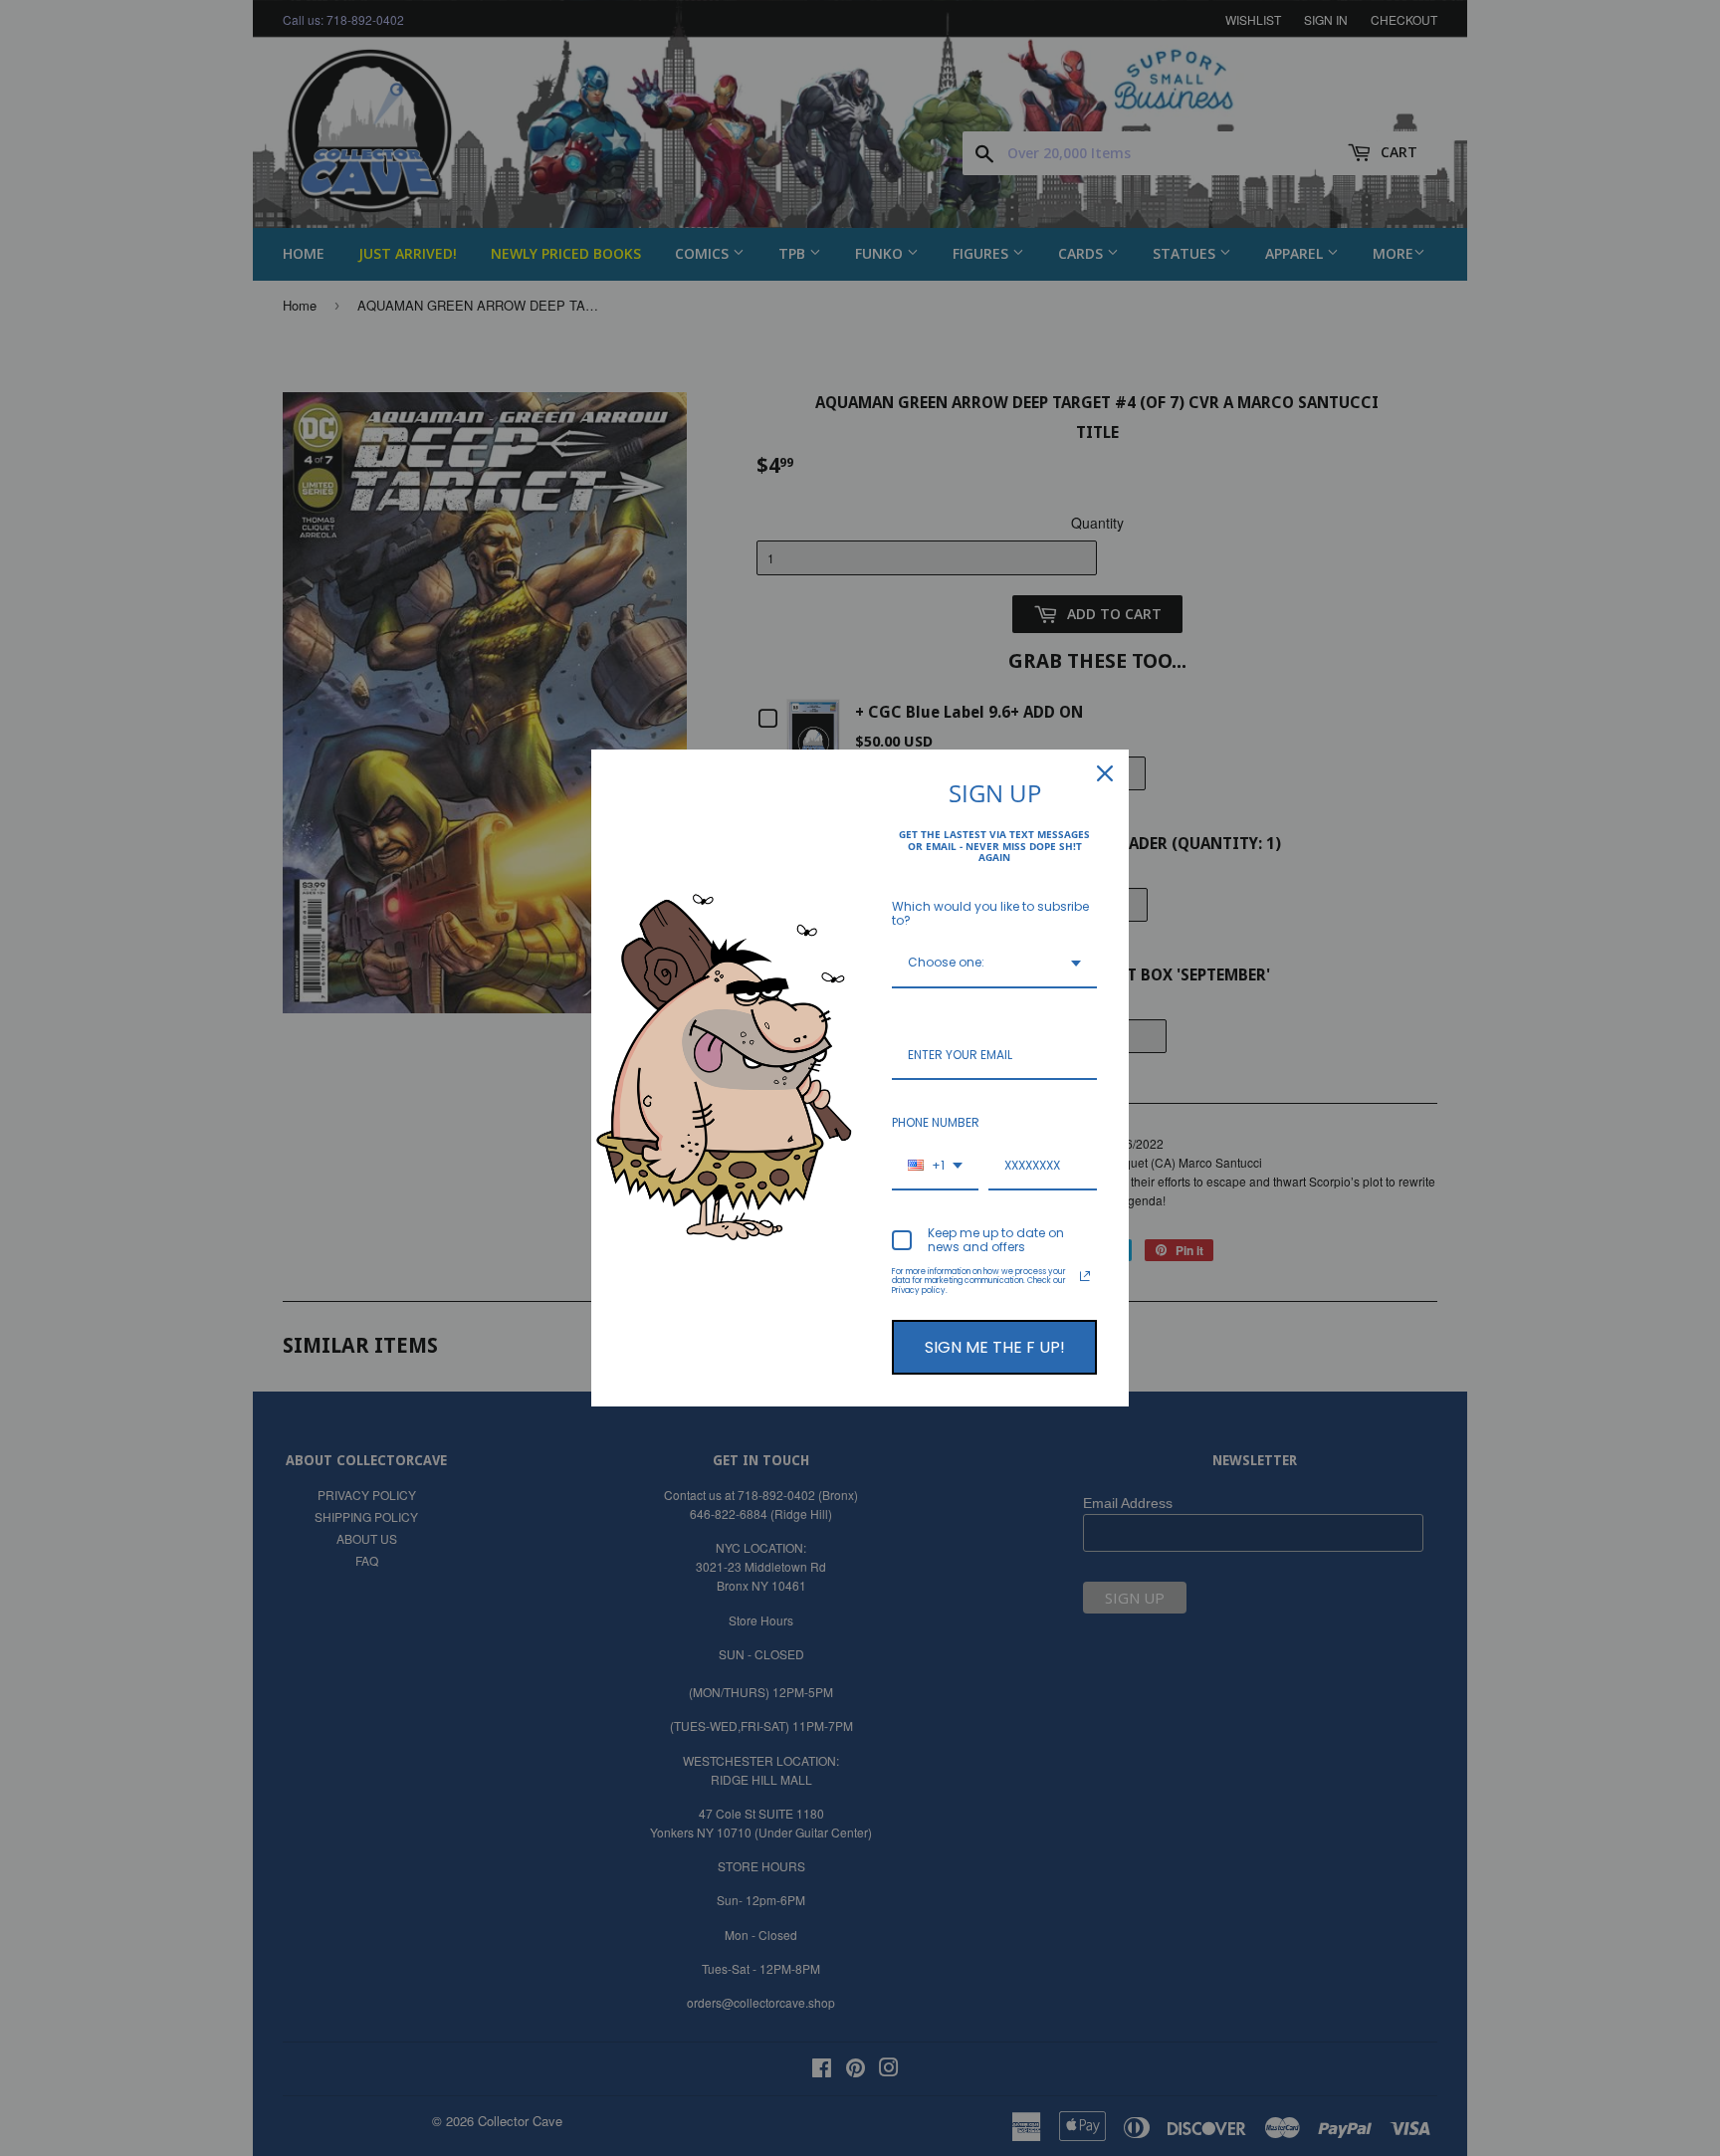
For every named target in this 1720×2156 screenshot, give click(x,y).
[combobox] (994, 964)
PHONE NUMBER (936, 1122)
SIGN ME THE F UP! (995, 1347)
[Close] (1105, 773)
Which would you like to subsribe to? (990, 913)
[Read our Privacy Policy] (1085, 1276)
